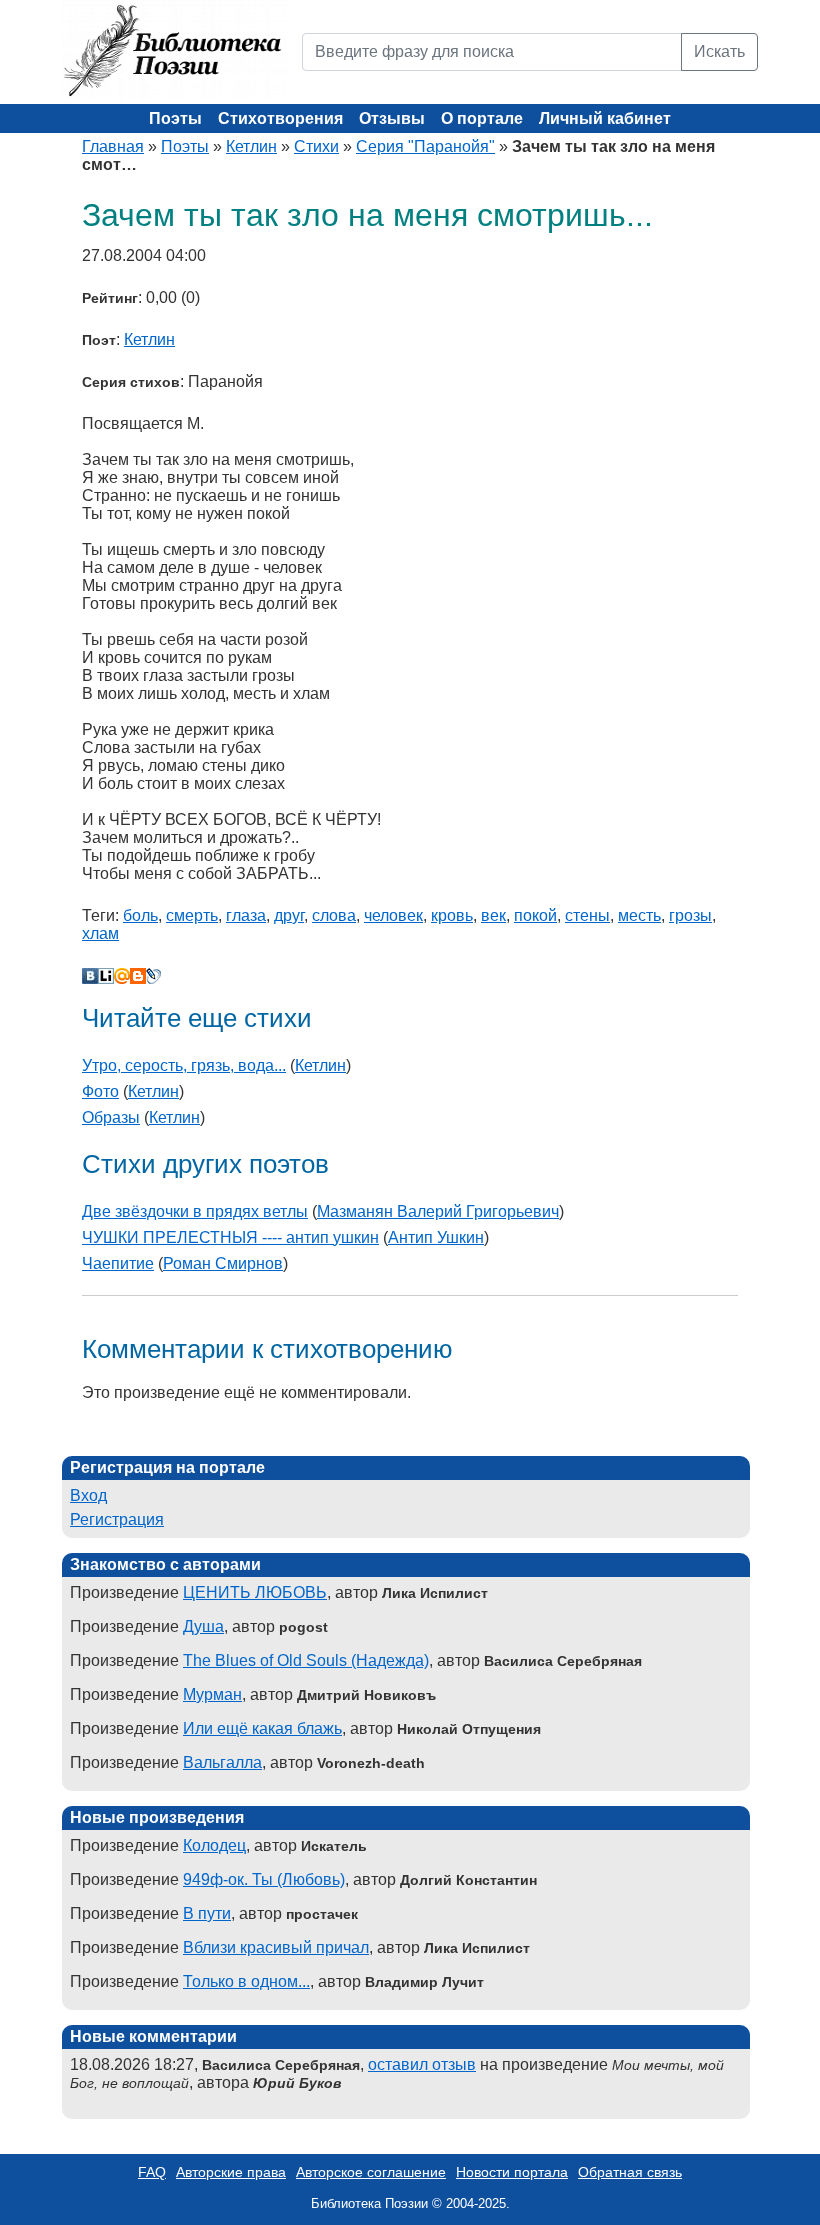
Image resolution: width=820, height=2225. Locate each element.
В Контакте (90, 976)
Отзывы (392, 118)
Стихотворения (280, 118)
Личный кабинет (605, 118)
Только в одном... (246, 1981)
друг (289, 915)
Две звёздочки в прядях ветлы (195, 1211)
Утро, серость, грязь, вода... (184, 1065)
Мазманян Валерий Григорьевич (438, 1211)
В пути (207, 1913)
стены (587, 915)
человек (393, 915)
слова (334, 915)
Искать (719, 51)
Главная (113, 146)
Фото (100, 1091)
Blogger (138, 976)
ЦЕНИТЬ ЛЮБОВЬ (255, 1592)
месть (639, 915)
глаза (246, 915)
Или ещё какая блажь (262, 1728)
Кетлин (251, 146)
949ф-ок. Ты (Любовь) (264, 1879)
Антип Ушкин (436, 1237)
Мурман (212, 1694)
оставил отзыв (422, 2064)
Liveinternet (106, 976)
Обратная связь (630, 2172)
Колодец (214, 1845)
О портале (482, 118)
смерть (192, 915)
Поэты (175, 118)
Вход (88, 1495)
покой (535, 915)
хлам (100, 933)
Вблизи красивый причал (276, 1947)
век (493, 915)
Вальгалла (222, 1762)
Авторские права (231, 2172)
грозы (690, 915)
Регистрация (117, 1519)
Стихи (316, 146)
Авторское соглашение (371, 2172)
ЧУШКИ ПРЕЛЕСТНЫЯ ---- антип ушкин (230, 1237)
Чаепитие (118, 1263)
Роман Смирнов (223, 1263)
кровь (452, 915)
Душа (203, 1626)
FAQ (152, 2172)
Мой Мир (122, 976)
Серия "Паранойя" (425, 146)
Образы (111, 1117)
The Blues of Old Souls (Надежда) (306, 1660)
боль (140, 915)
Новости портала (512, 2172)
